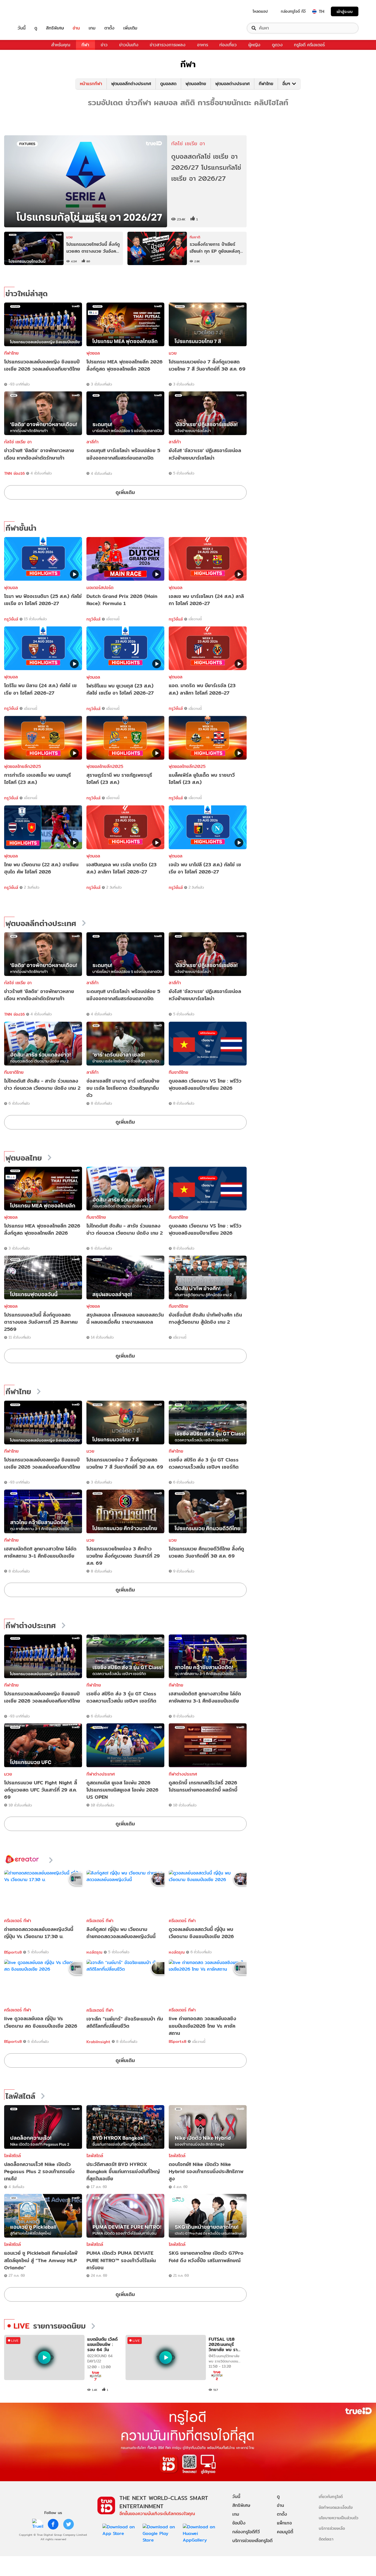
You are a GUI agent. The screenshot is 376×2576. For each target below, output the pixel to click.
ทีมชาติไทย (14, 1072)
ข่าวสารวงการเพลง (168, 45)
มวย (173, 353)
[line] (38, 2524)
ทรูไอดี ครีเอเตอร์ (309, 45)
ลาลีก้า (92, 442)
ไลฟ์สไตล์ (20, 2096)
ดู (36, 28)
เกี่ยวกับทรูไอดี (331, 2497)
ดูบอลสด (168, 84)
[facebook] (53, 2524)
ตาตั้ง (109, 28)
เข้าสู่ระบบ (345, 11)
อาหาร (203, 45)
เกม (92, 28)
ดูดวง (277, 45)
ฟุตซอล (93, 353)
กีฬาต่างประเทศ (31, 1626)
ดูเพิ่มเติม (125, 492)
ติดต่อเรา (326, 2539)
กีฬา (85, 45)
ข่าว (104, 45)
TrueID (34, 11)
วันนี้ (22, 28)
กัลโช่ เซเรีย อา (18, 442)
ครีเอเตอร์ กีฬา (18, 1921)
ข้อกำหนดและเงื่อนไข (336, 2507)
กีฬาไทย (266, 84)
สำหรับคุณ (61, 45)
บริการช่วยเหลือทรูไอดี (252, 2541)
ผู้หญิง (254, 45)
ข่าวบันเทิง (129, 45)
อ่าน (76, 28)
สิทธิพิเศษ (55, 28)
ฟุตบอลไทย (196, 84)
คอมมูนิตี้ (285, 2532)
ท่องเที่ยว (228, 45)
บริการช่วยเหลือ (332, 2528)
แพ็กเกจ (284, 2523)
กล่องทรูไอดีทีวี (246, 2532)
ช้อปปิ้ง (239, 2523)
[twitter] (69, 2524)
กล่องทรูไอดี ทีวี (293, 11)
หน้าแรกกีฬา (91, 84)
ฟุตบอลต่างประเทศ (232, 84)
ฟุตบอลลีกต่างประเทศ (131, 84)
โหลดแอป (260, 11)
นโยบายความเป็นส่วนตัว (339, 2518)
